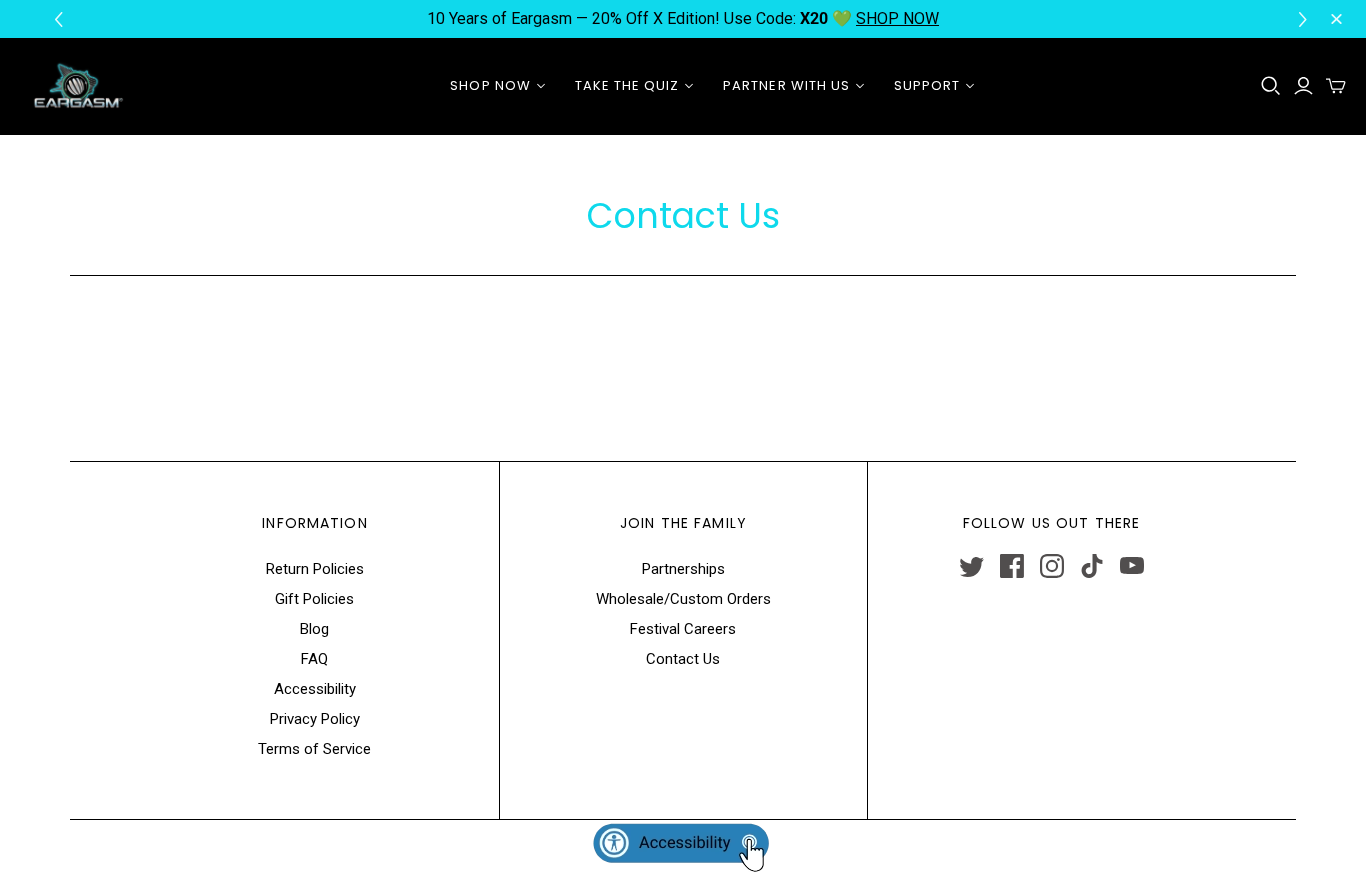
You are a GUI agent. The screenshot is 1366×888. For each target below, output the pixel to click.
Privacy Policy (315, 719)
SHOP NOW (897, 18)
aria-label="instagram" (1052, 566)
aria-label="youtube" (1132, 566)
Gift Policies (314, 599)
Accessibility (315, 689)
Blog (314, 629)
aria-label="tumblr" (1092, 566)
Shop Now (490, 85)
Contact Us (683, 659)
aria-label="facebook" (1012, 566)
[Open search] (1271, 86)
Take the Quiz (627, 85)
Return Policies (315, 569)
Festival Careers (683, 629)
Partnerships (683, 569)
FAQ (314, 659)
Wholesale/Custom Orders (683, 599)
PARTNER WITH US (786, 85)
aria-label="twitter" (972, 566)
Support (927, 85)
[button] (1305, 19)
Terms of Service (314, 749)
